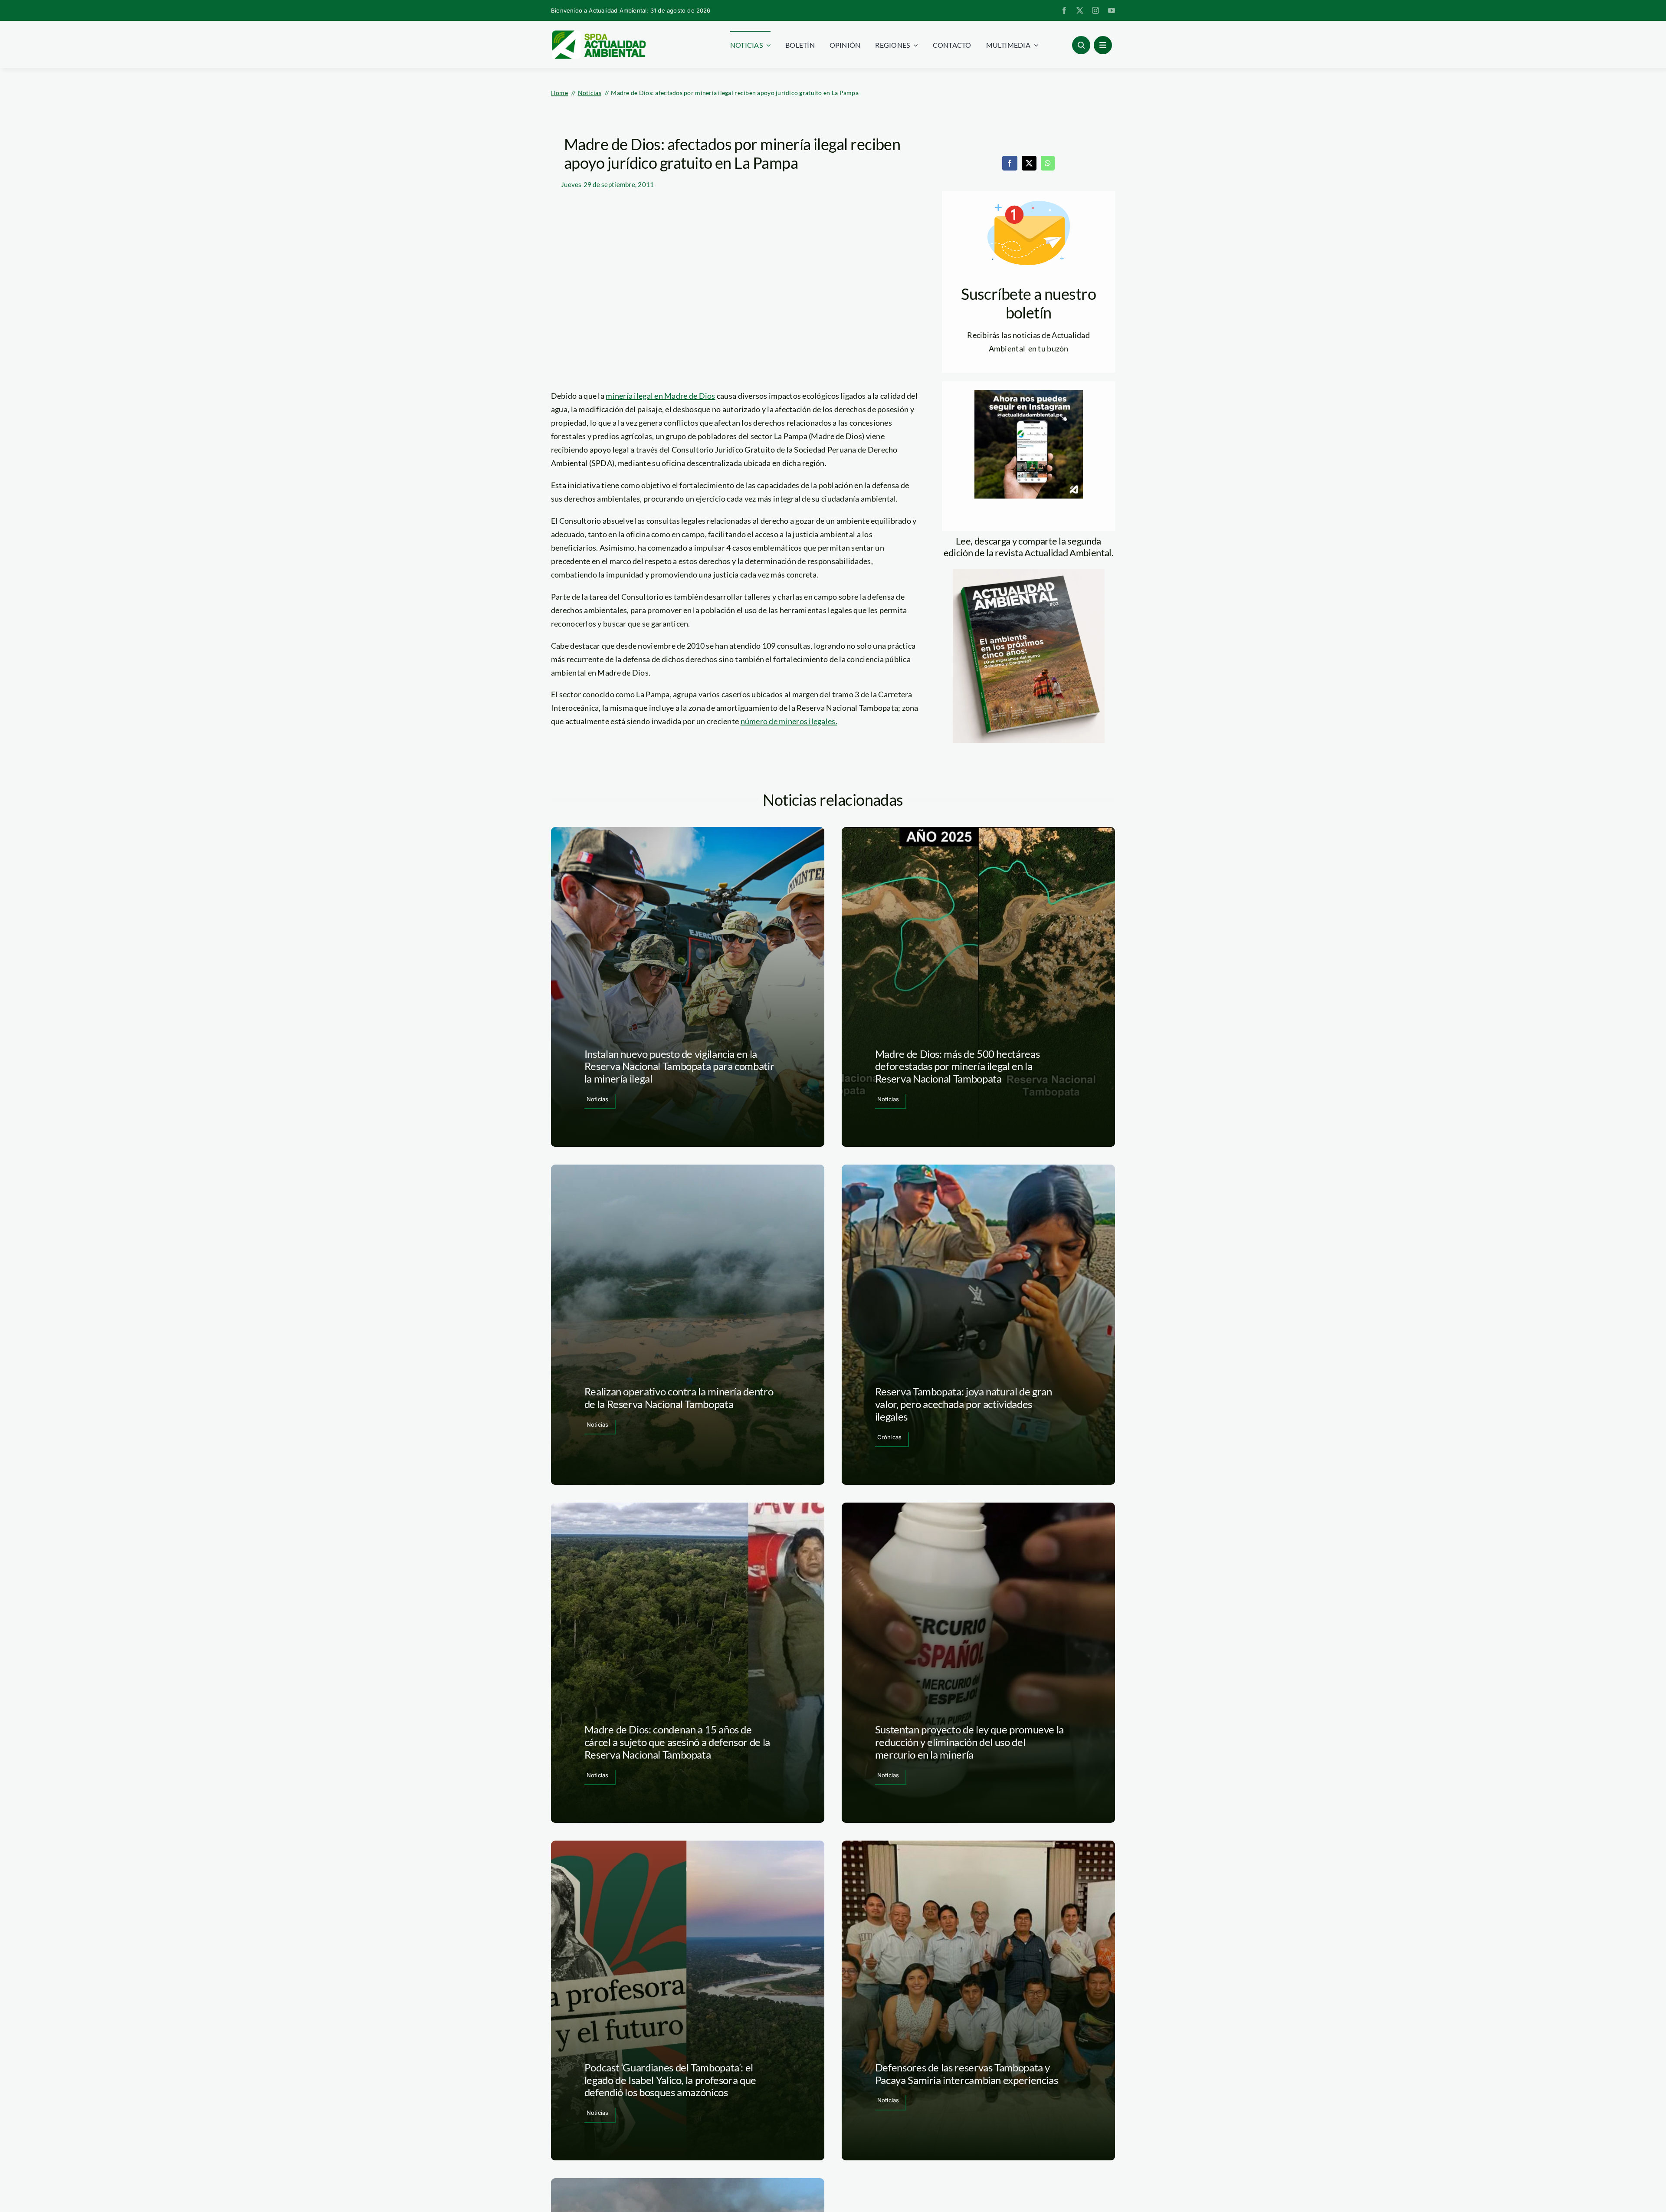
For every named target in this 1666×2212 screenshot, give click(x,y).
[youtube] (1112, 10)
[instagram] (1095, 10)
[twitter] (1080, 10)
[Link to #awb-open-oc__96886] (1081, 45)
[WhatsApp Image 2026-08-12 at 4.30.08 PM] (1029, 573)
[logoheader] (598, 33)
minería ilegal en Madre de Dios (660, 396)
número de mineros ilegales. (789, 721)
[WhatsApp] (1048, 163)
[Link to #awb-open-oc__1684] (1103, 45)
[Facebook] (1010, 163)
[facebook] (1064, 10)
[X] (1029, 163)
